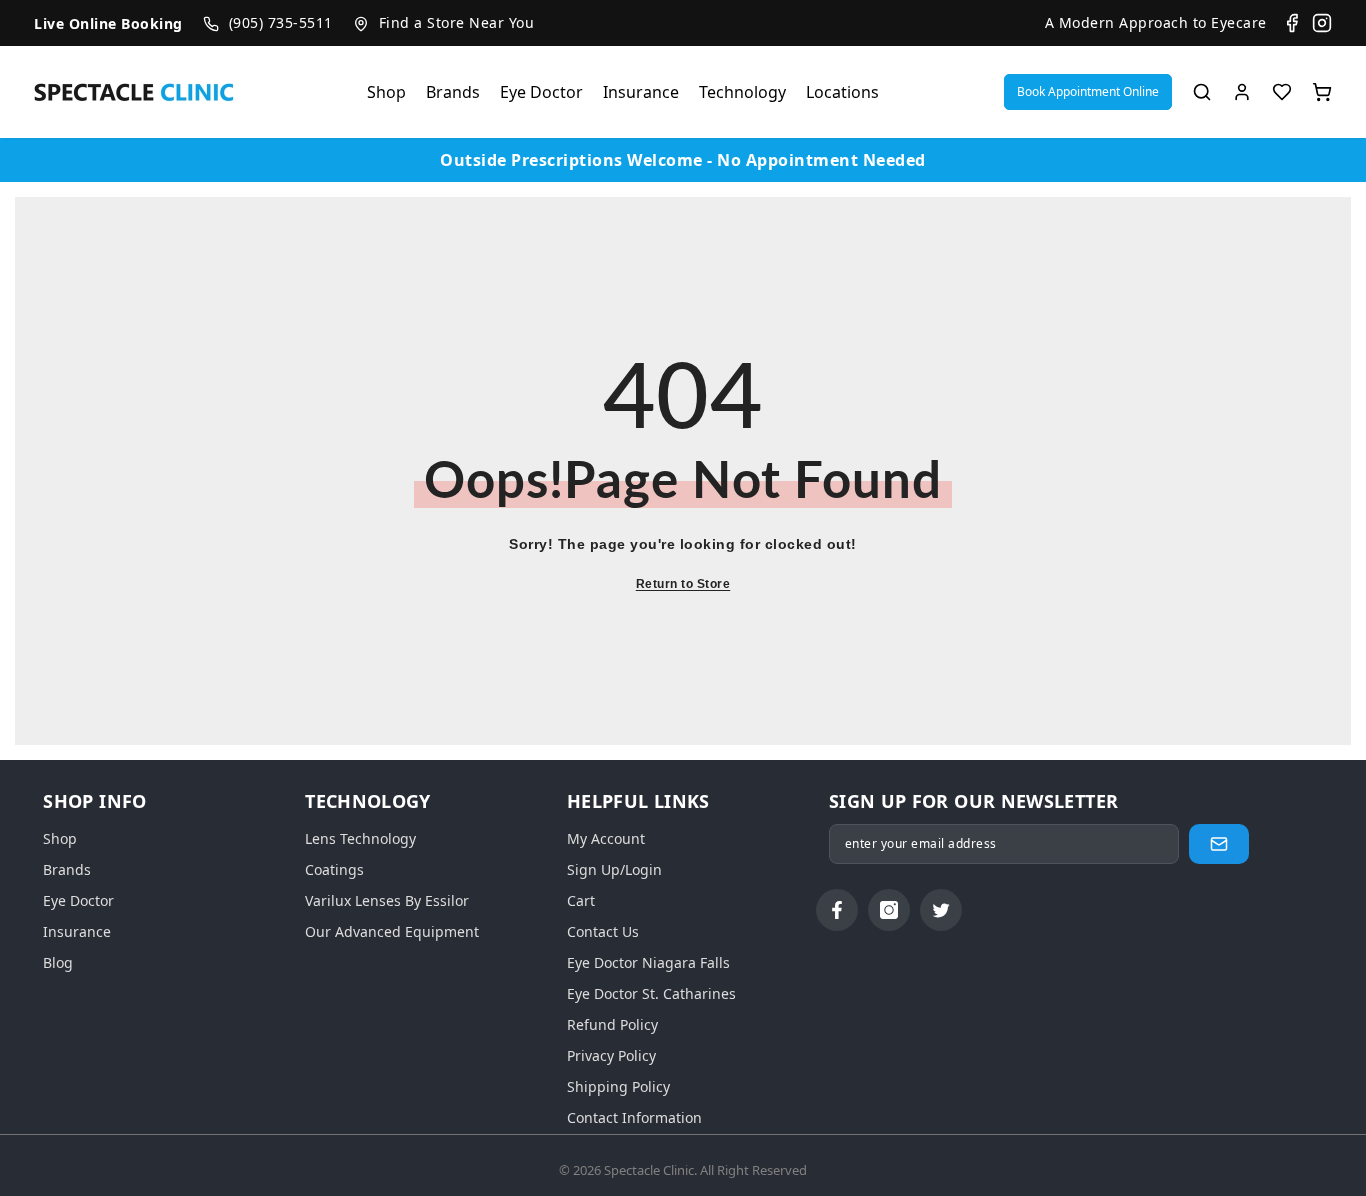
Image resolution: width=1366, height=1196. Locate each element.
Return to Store (683, 584)
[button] (1088, 92)
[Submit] (1219, 844)
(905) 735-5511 (281, 22)
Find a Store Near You (457, 22)
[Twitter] (941, 910)
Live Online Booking (108, 23)
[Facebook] (1292, 23)
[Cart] (1322, 92)
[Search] (1202, 92)
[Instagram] (1322, 23)
